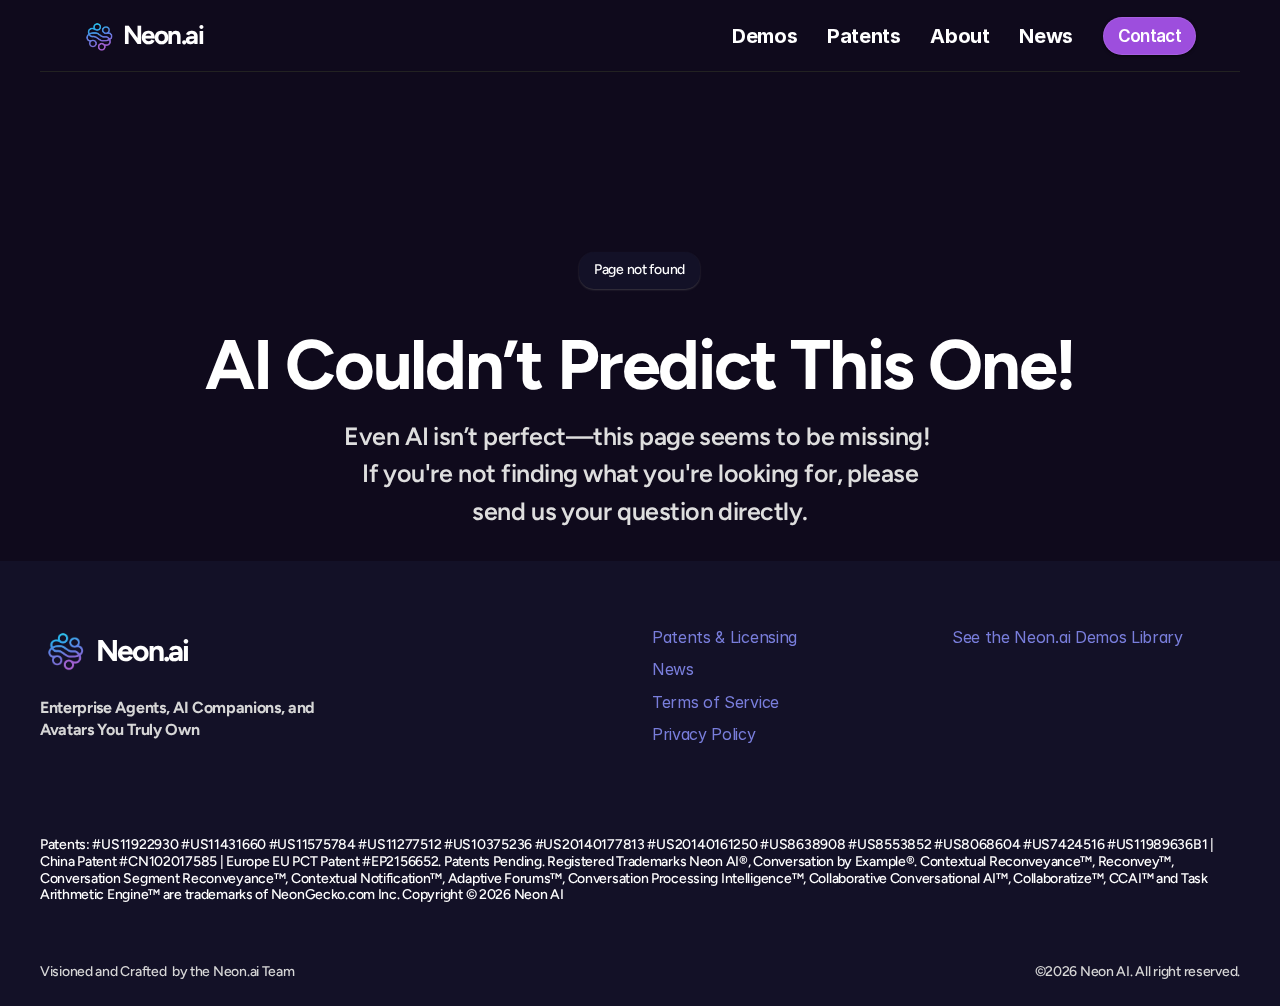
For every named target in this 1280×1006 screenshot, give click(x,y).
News (673, 669)
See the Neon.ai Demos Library (1067, 637)
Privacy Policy (704, 734)
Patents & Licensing (724, 637)
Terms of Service (715, 702)
